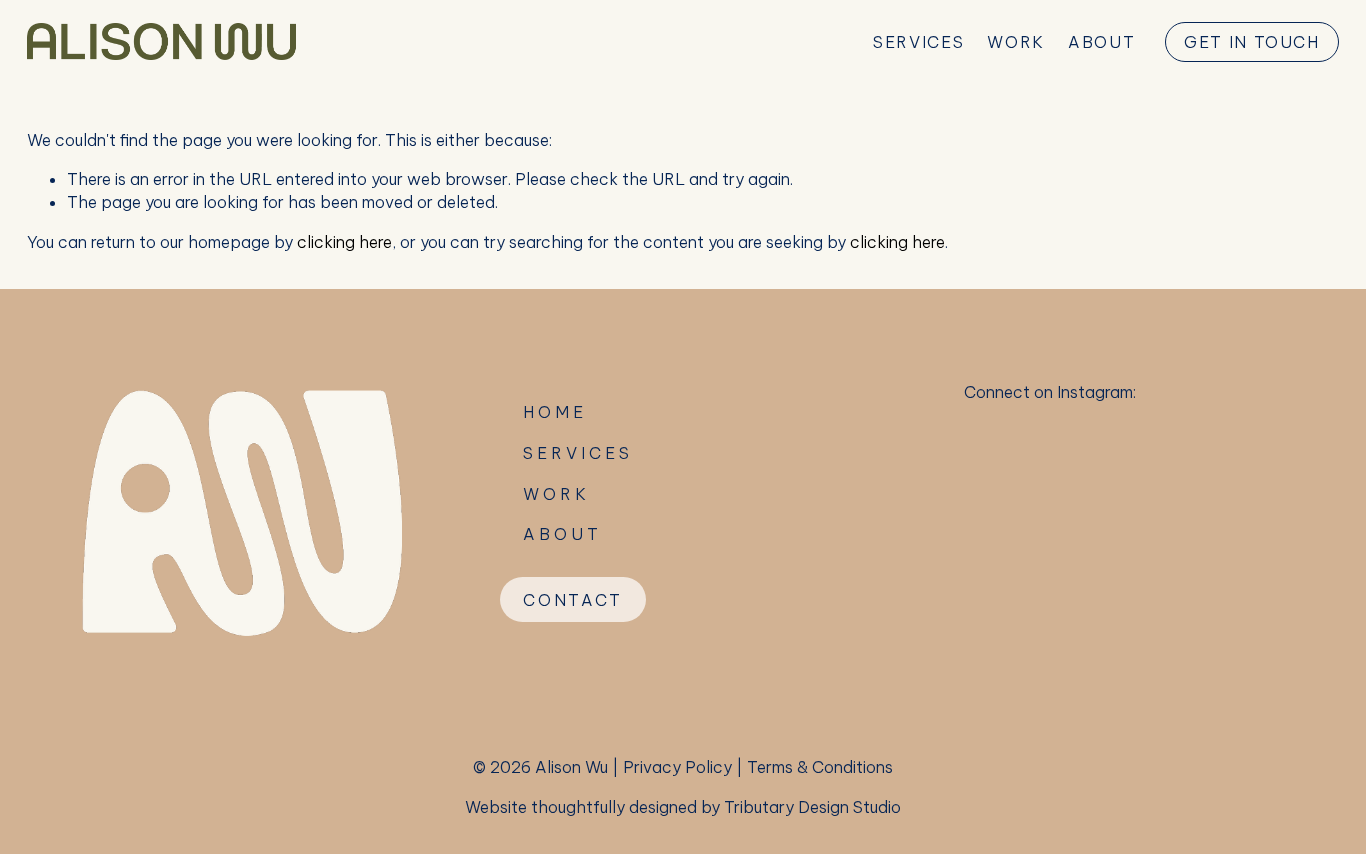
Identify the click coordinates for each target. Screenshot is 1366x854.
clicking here (344, 242)
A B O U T (560, 534)
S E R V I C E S (576, 453)
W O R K (554, 494)
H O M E (553, 412)
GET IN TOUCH (1251, 42)
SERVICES (918, 42)
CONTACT (572, 600)
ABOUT (1101, 42)
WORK (1015, 42)
